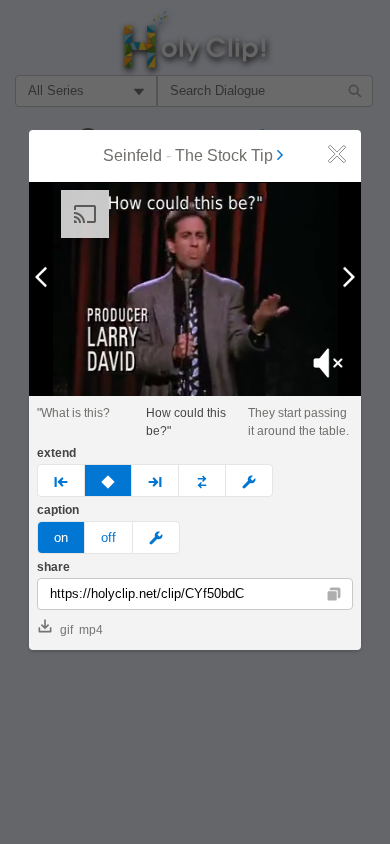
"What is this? (73, 413)
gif (66, 630)
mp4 (91, 630)
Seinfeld (132, 155)
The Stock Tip (224, 155)
